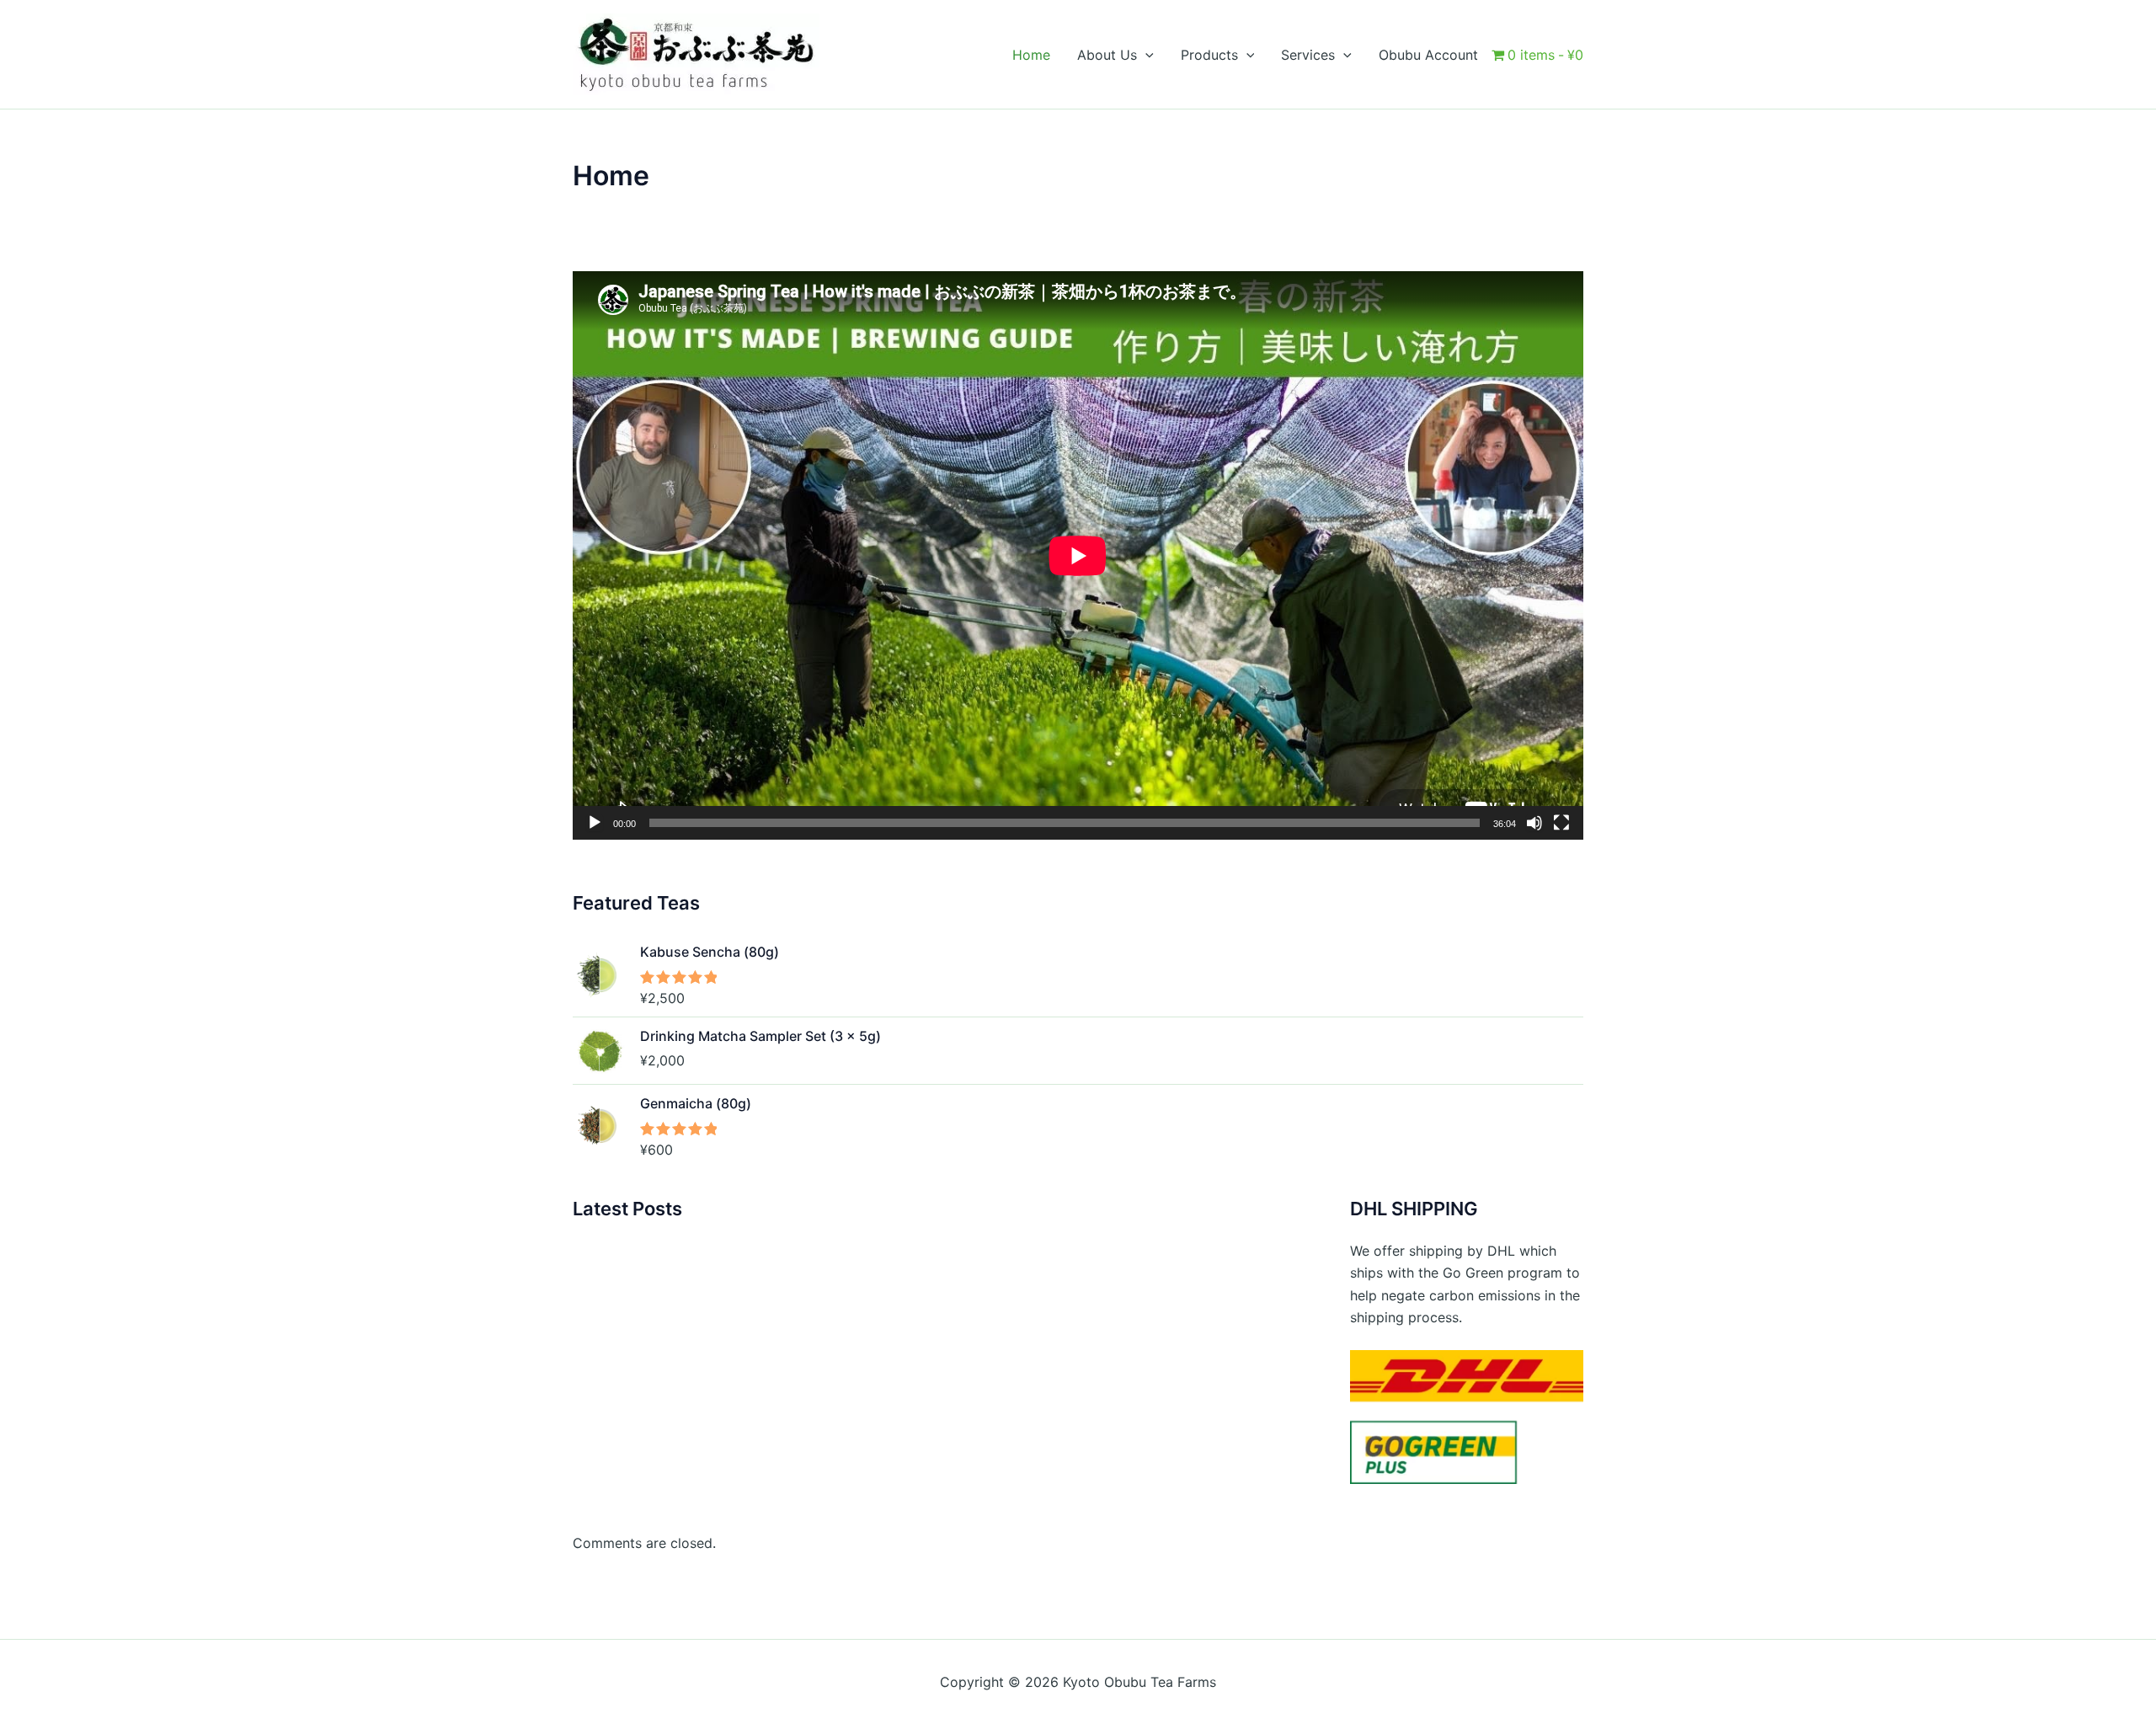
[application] (1078, 555)
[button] (1145, 55)
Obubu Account (1428, 55)
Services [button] (1308, 55)
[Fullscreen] (1561, 823)
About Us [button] (1107, 55)
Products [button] (1209, 55)
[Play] (595, 823)
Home (1031, 55)
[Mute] (1534, 823)
